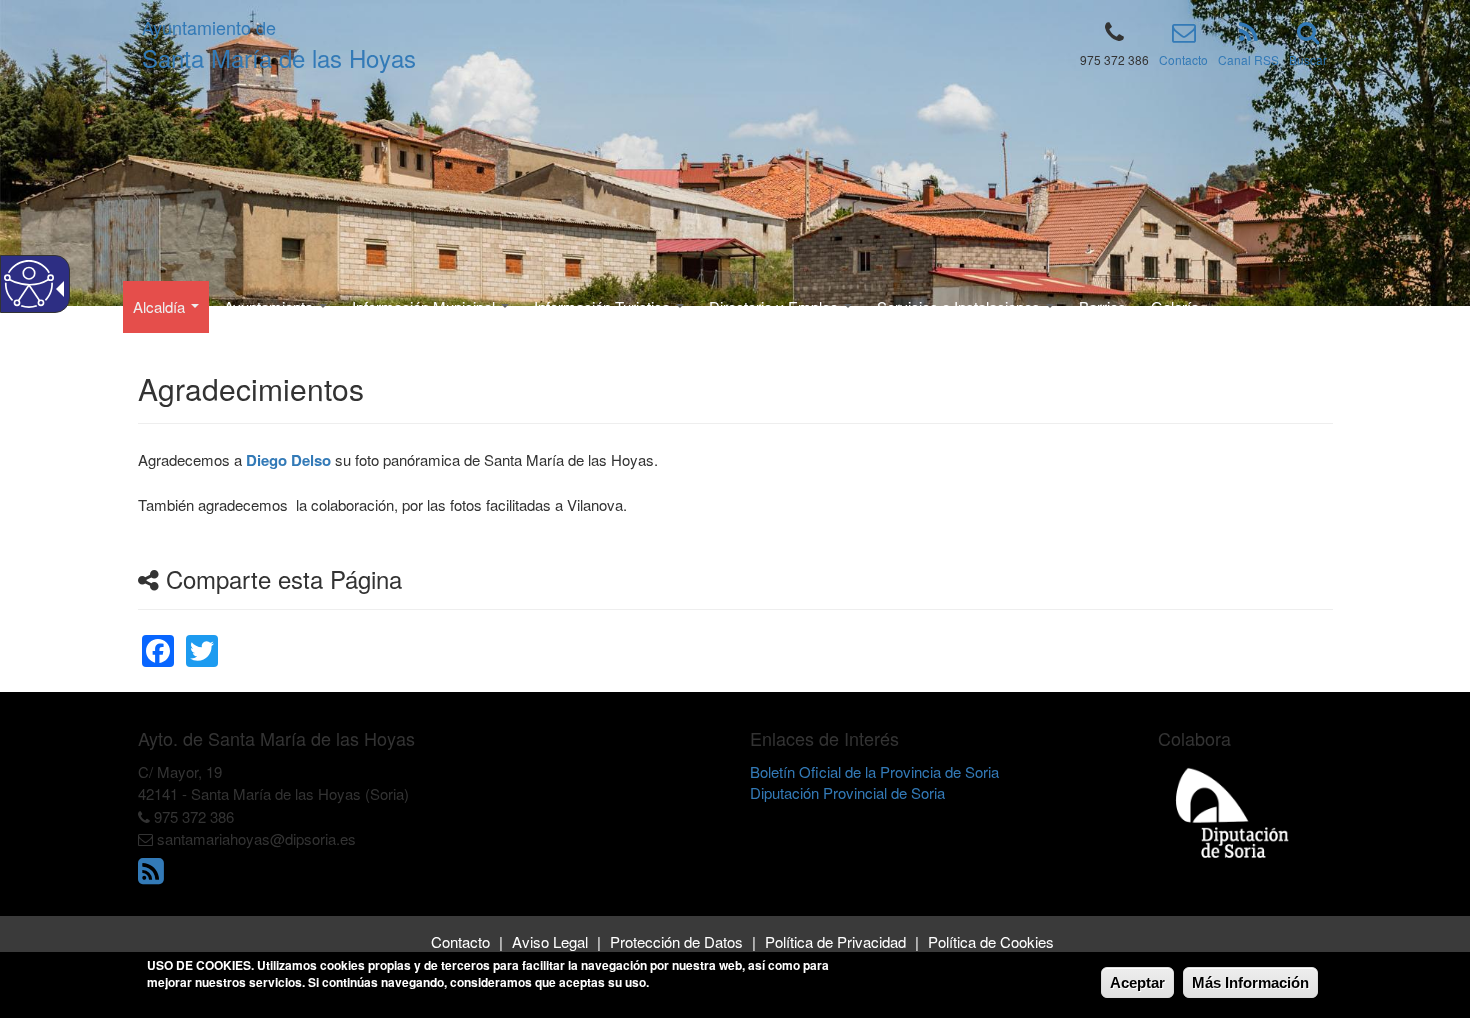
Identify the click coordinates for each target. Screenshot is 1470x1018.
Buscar (1308, 59)
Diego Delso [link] (288, 460)
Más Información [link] (1250, 982)
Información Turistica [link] (604, 306)
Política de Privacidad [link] (835, 941)
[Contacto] (1184, 35)
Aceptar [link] (1137, 982)
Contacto (1183, 59)
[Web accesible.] (29, 284)
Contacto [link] (460, 941)
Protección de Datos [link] (676, 941)
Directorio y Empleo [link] (775, 306)
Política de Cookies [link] (991, 941)
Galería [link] (1175, 306)
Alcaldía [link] (161, 306)
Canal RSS (1248, 59)
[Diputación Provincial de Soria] (1233, 811)
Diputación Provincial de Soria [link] (847, 792)
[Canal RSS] (1248, 35)
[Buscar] (1308, 35)
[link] (158, 638)
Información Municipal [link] (425, 306)
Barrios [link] (1102, 306)
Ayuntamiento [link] (270, 306)
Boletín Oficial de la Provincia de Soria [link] (874, 771)
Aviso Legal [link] (550, 941)
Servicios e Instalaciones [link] (960, 306)
